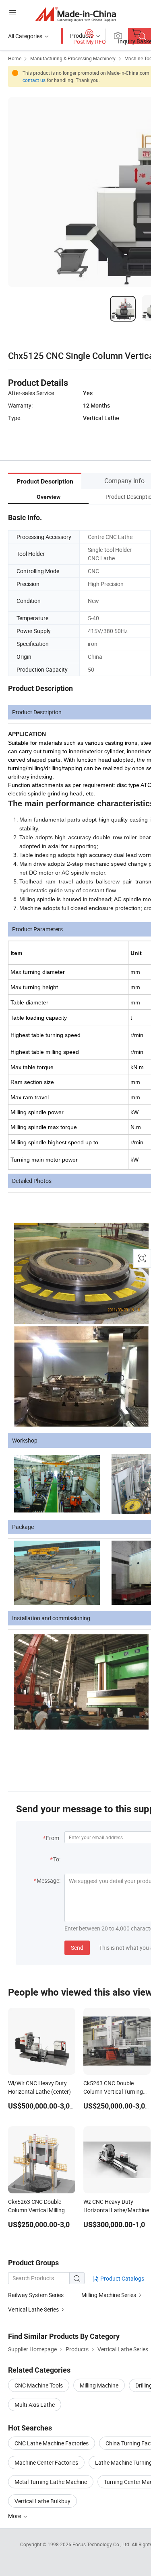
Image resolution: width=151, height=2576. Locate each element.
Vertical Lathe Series (33, 2309)
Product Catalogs (122, 2278)
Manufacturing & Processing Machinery (73, 58)
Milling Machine (99, 2385)
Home (15, 58)
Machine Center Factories (46, 2462)
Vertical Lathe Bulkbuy (42, 2501)
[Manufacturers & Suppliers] (75, 14)
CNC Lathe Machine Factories (52, 2443)
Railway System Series (36, 2295)
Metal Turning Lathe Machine (51, 2482)
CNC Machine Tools (39, 2385)
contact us (34, 80)
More (15, 2516)
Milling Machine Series (109, 2295)
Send (77, 1948)
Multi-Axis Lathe (35, 2405)
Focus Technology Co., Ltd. (102, 2544)
